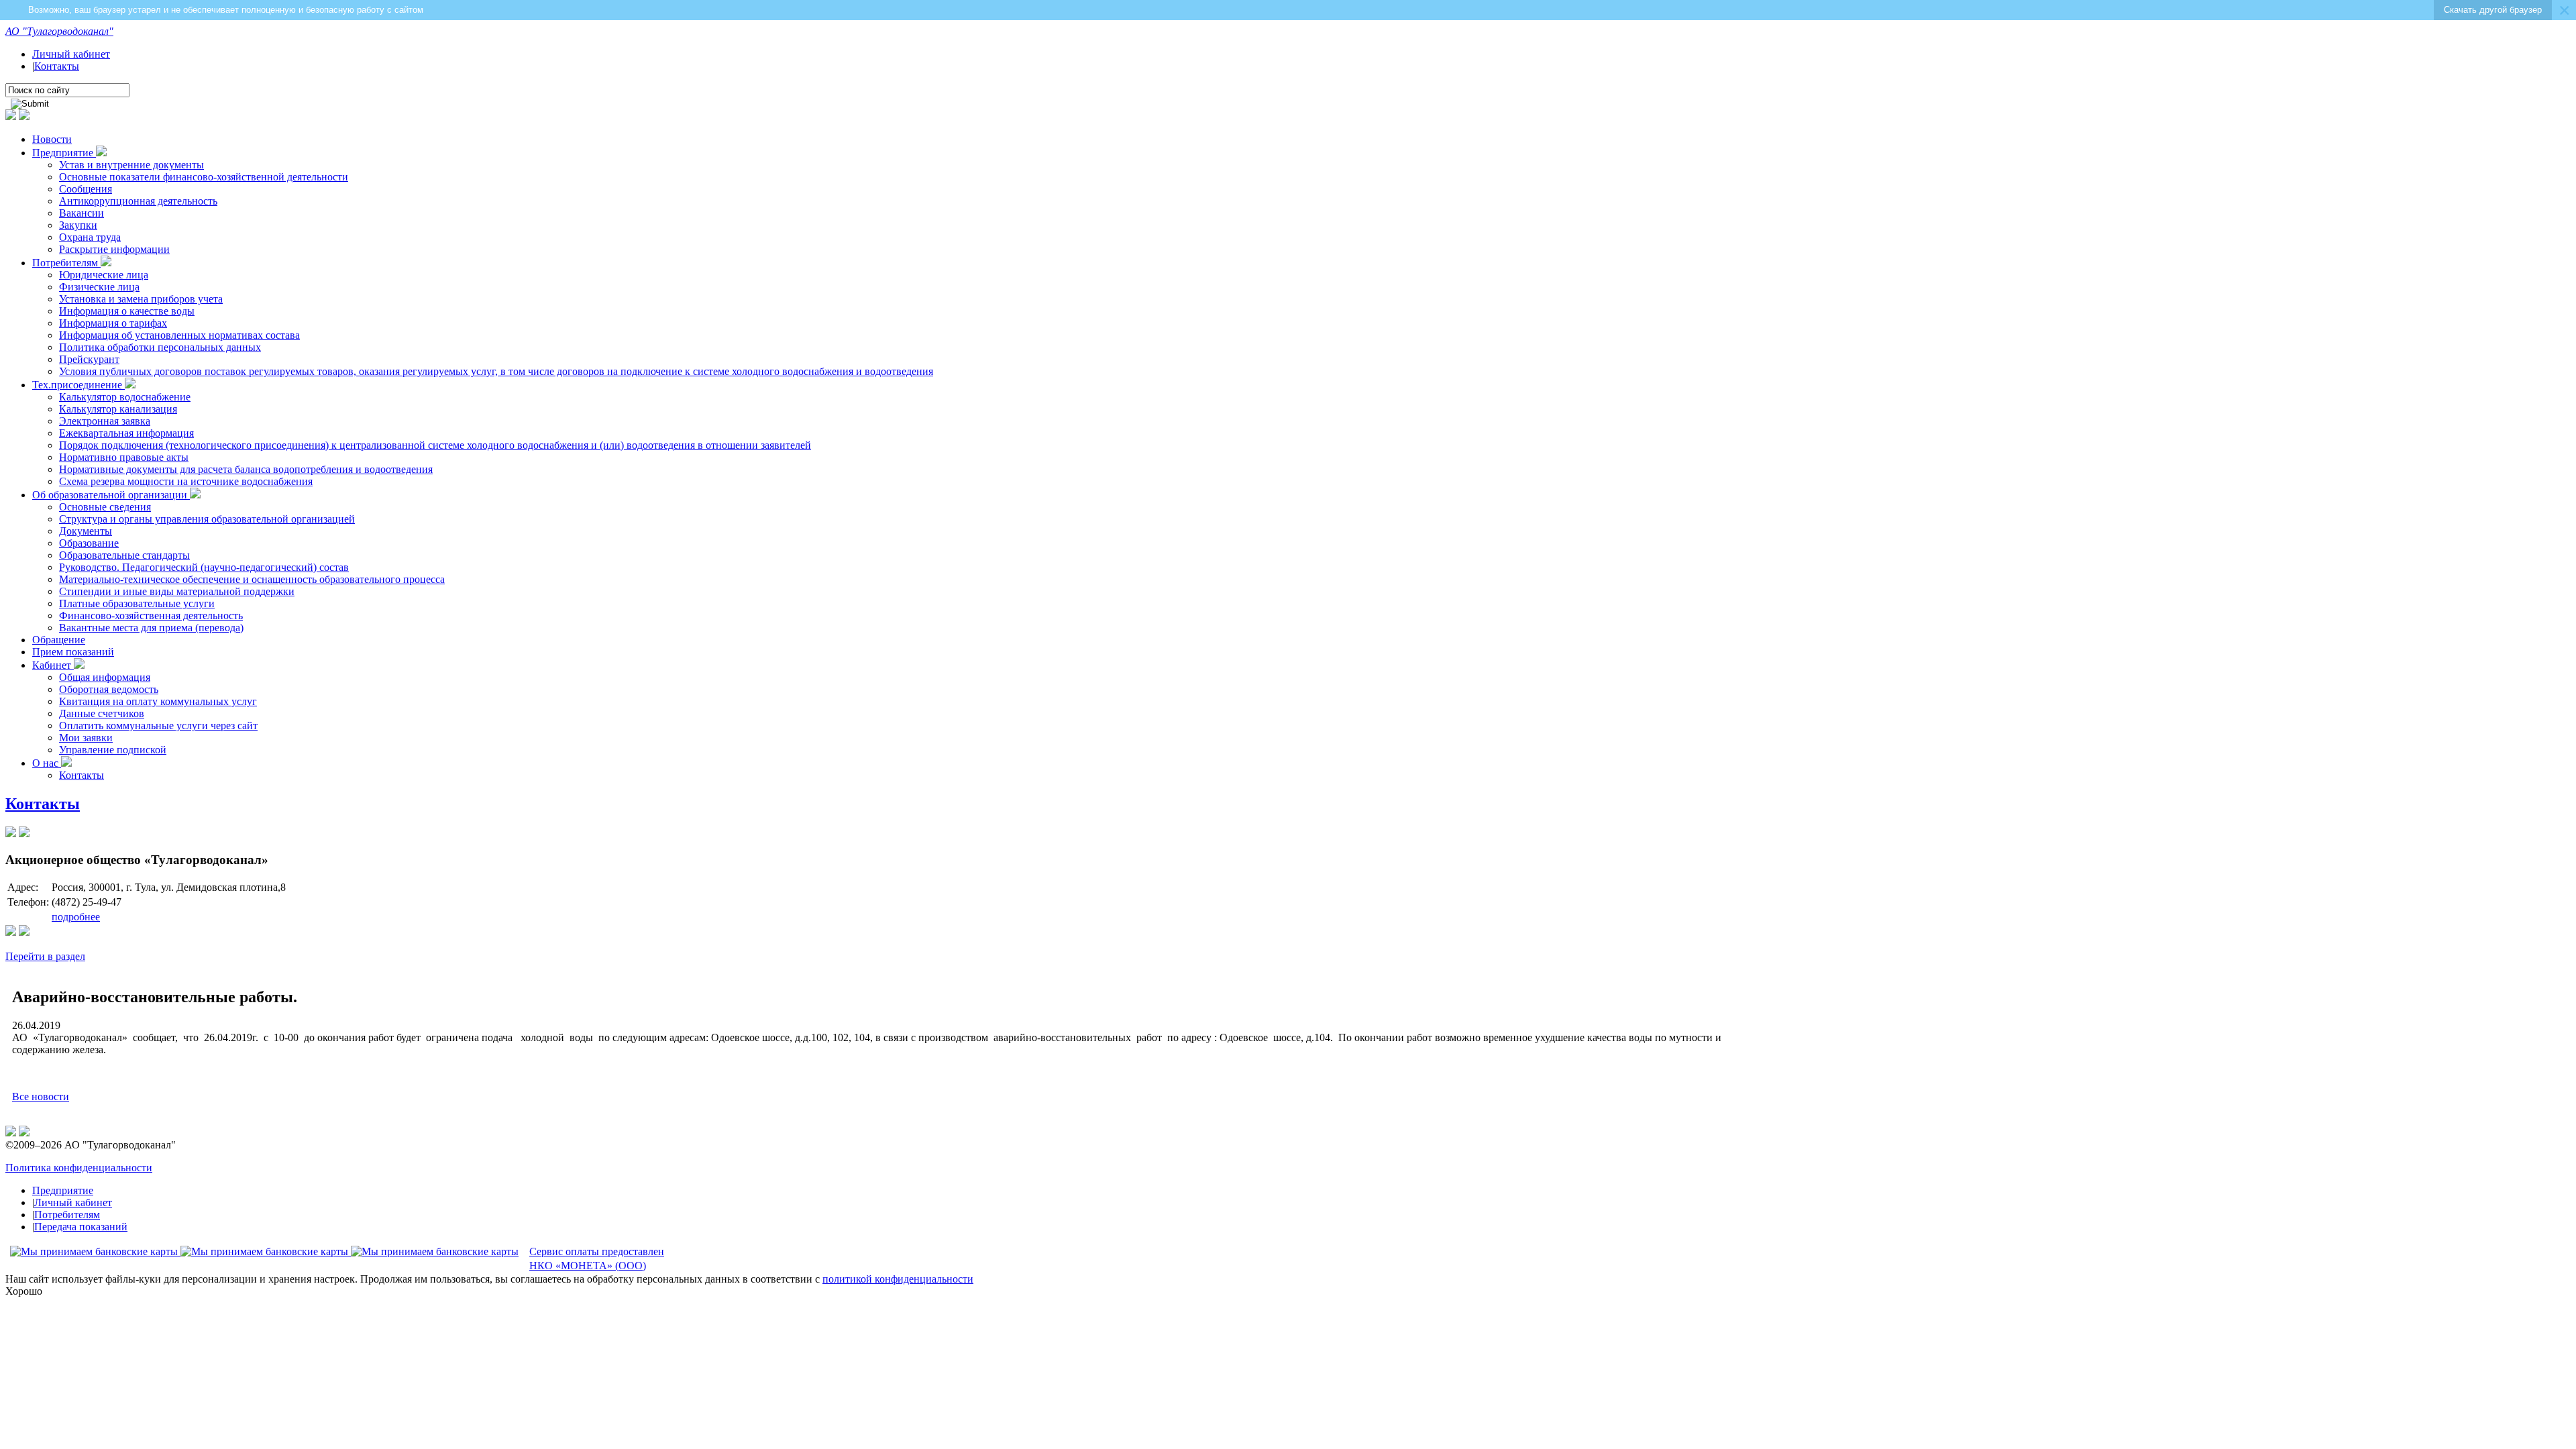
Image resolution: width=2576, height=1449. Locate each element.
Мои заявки (86, 738)
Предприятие (64, 153)
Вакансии (82, 213)
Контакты (57, 66)
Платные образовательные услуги (137, 603)
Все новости (41, 1096)
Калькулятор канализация (118, 409)
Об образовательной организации (111, 495)
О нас (47, 763)
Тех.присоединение (78, 385)
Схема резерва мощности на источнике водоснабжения (186, 481)
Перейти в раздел (45, 956)
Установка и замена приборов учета (141, 299)
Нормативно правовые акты (124, 457)
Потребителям (66, 263)
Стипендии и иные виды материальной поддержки (177, 591)
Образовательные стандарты (124, 555)
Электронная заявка (105, 421)
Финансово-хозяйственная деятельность (151, 615)
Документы (86, 531)
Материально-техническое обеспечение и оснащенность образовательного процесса (252, 579)
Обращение (59, 640)
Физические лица (99, 287)
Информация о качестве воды (127, 311)
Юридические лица (104, 275)
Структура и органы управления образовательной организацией (207, 519)
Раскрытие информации (114, 249)
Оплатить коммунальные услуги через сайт (158, 726)
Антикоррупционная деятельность (138, 201)
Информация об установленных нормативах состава (179, 335)
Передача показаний (81, 1227)
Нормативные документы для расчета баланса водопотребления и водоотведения (246, 469)
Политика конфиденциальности (79, 1168)
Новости (52, 139)
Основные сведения (105, 507)
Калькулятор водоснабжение (125, 397)
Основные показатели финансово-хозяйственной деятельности (204, 177)
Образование (89, 543)
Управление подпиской (113, 750)
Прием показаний (73, 652)
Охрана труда (90, 237)
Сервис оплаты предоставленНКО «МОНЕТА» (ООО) (597, 1258)
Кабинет (53, 665)
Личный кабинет (71, 54)
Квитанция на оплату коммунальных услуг (158, 701)
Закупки (78, 225)
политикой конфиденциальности (898, 1279)
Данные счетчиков (102, 713)
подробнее (76, 917)
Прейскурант (89, 359)
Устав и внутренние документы (131, 165)
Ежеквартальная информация (126, 433)
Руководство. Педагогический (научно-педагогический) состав (204, 567)
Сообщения (86, 189)
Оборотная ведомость (109, 689)
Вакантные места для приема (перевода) (151, 628)
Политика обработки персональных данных (160, 347)
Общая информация (105, 677)
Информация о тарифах (113, 323)
